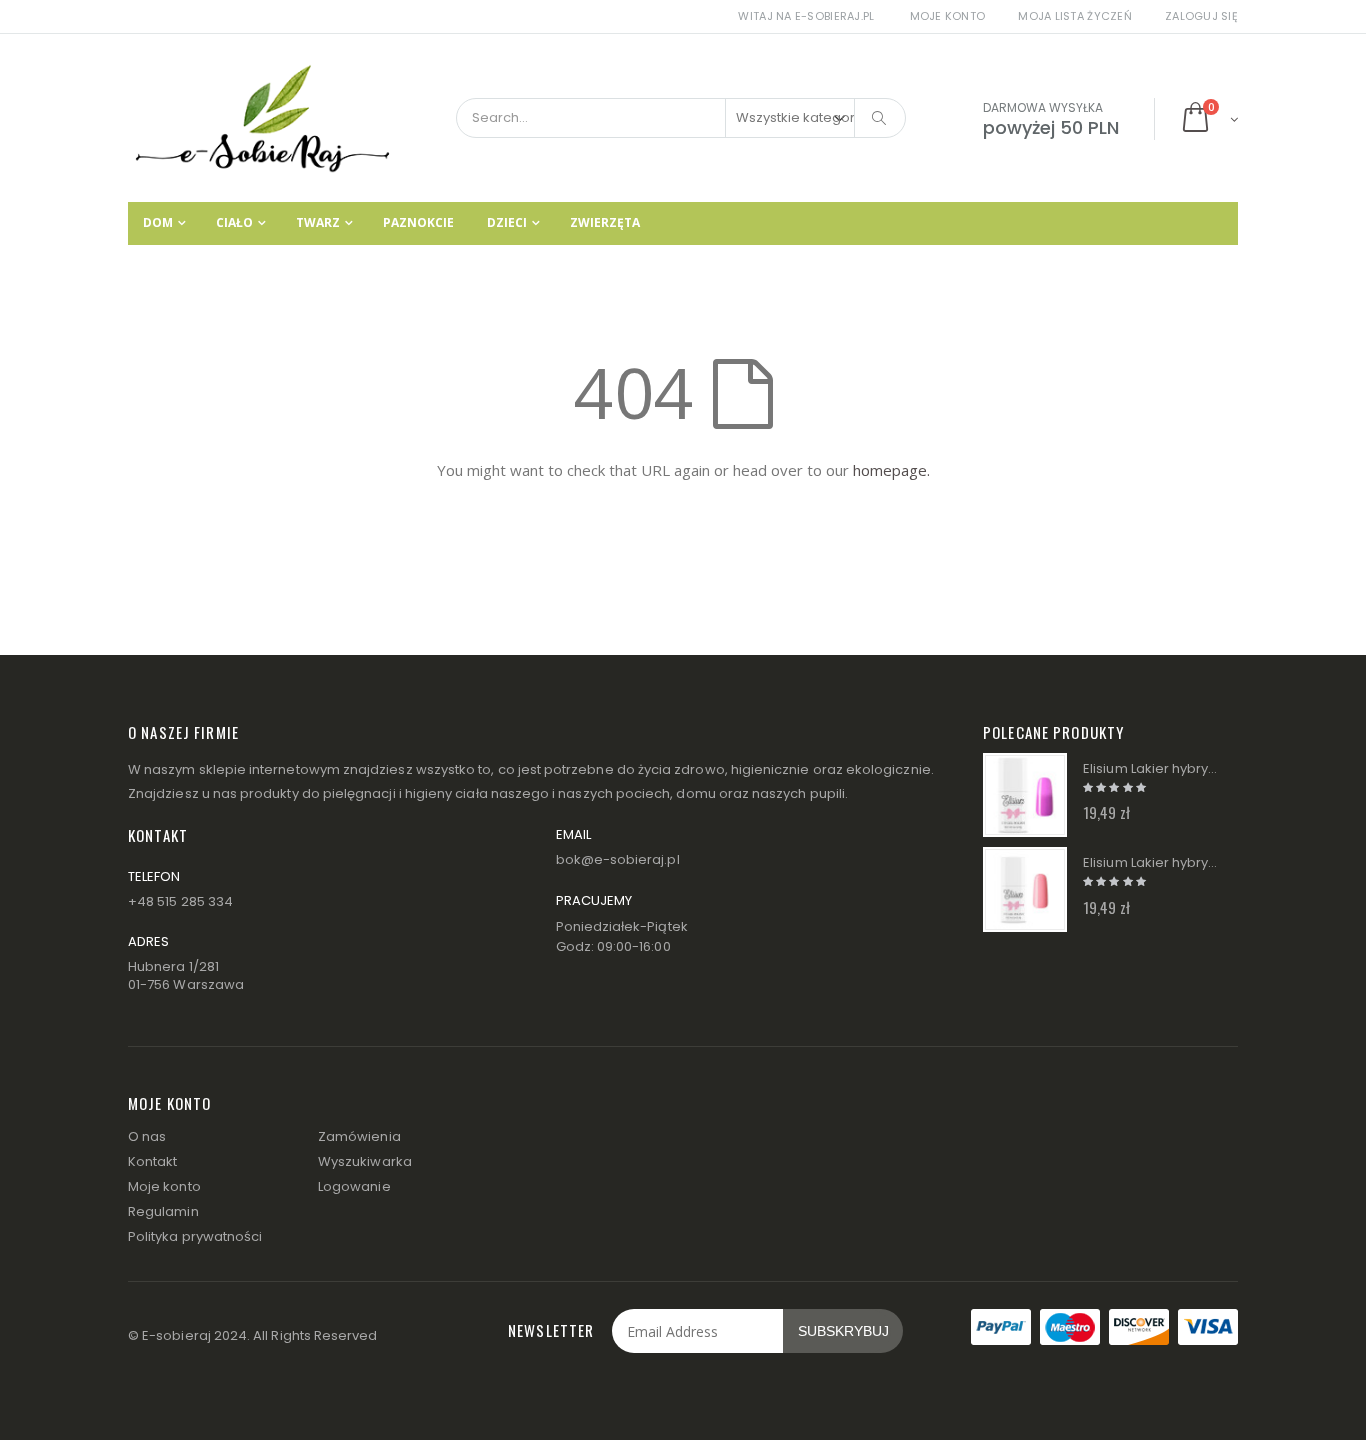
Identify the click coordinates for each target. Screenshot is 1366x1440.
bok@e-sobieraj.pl (618, 859)
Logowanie (354, 1186)
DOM (158, 222)
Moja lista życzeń (1075, 16)
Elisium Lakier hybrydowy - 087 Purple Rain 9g (1151, 769)
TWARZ (318, 222)
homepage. (891, 470)
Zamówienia (359, 1136)
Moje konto (948, 16)
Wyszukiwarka (365, 1161)
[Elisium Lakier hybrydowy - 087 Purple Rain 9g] (1025, 795)
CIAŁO (234, 222)
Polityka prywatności (195, 1236)
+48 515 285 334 (180, 901)
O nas (147, 1136)
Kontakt (152, 1161)
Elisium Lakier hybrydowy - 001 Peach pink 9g (1151, 863)
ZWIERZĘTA (605, 222)
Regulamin (163, 1211)
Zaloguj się (1201, 16)
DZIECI (507, 222)
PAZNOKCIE (418, 222)
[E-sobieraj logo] (263, 118)
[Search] (880, 118)
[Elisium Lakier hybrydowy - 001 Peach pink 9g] (1025, 889)
